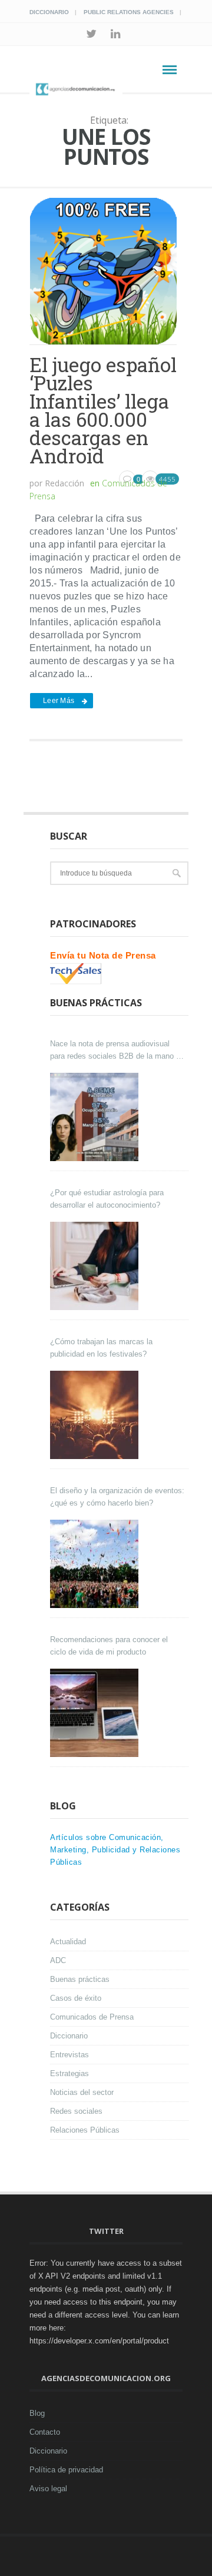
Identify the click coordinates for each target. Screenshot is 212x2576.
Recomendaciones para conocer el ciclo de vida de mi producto (109, 1646)
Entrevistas (69, 2055)
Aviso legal (48, 2489)
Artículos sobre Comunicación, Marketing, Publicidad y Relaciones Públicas (115, 1850)
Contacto (45, 2432)
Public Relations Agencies (129, 12)
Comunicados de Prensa (92, 2017)
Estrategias (69, 2073)
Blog (37, 2413)
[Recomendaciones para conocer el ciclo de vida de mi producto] (96, 1713)
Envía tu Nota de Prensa (103, 955)
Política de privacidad (66, 2470)
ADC (58, 1960)
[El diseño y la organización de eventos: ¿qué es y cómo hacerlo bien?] (96, 1564)
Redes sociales (76, 2111)
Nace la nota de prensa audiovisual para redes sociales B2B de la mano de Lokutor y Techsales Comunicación (117, 1051)
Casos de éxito (76, 1998)
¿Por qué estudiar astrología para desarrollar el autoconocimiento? (107, 1199)
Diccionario (49, 12)
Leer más (59, 701)
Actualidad (68, 1942)
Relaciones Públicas (85, 2130)
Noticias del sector (82, 2092)
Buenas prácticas (80, 1979)
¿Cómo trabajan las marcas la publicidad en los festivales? (101, 1348)
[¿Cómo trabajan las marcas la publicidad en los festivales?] (96, 1415)
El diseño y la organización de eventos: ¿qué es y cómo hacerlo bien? (117, 1497)
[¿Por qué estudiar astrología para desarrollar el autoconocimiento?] (96, 1266)
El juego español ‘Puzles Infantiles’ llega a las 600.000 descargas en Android (103, 410)
